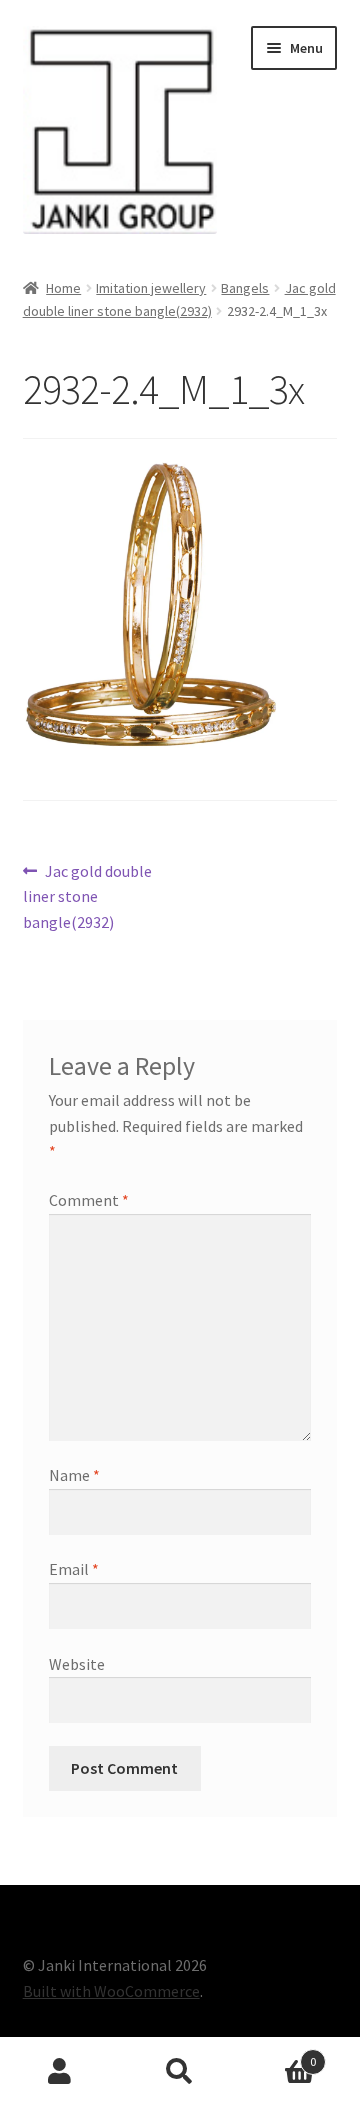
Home (63, 288)
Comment (89, 1200)
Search (180, 2072)
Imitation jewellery (151, 288)
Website (77, 1664)
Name (74, 1475)
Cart (278, 2054)
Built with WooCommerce (111, 1991)
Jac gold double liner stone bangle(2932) (88, 896)
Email (74, 1569)
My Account (60, 2072)
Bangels (245, 288)
